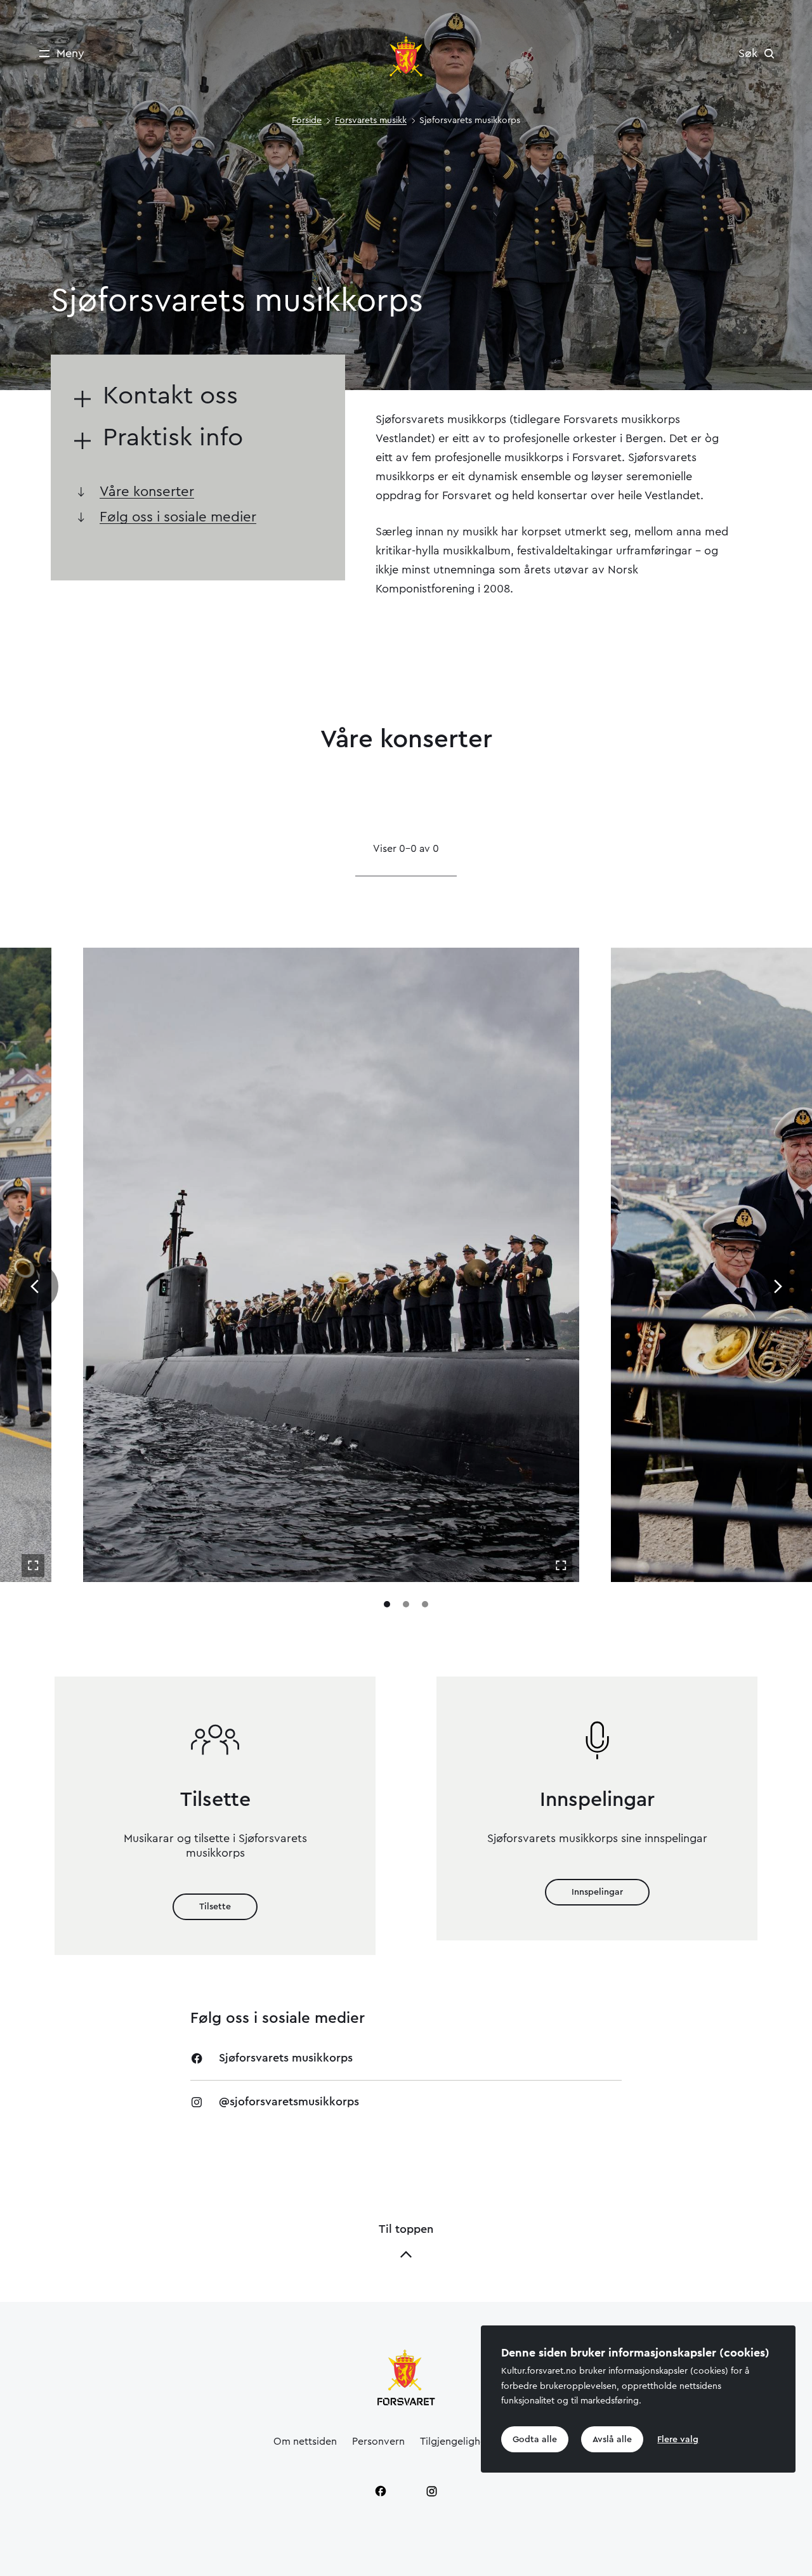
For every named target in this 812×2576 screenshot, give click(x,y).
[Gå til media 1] (387, 1604)
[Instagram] (431, 2491)
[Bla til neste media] (778, 1286)
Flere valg (678, 2440)
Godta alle (535, 2440)
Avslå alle (612, 2440)
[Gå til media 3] (425, 1604)
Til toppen (406, 2229)
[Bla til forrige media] (34, 1286)
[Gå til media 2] (406, 1604)
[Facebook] (381, 2491)
